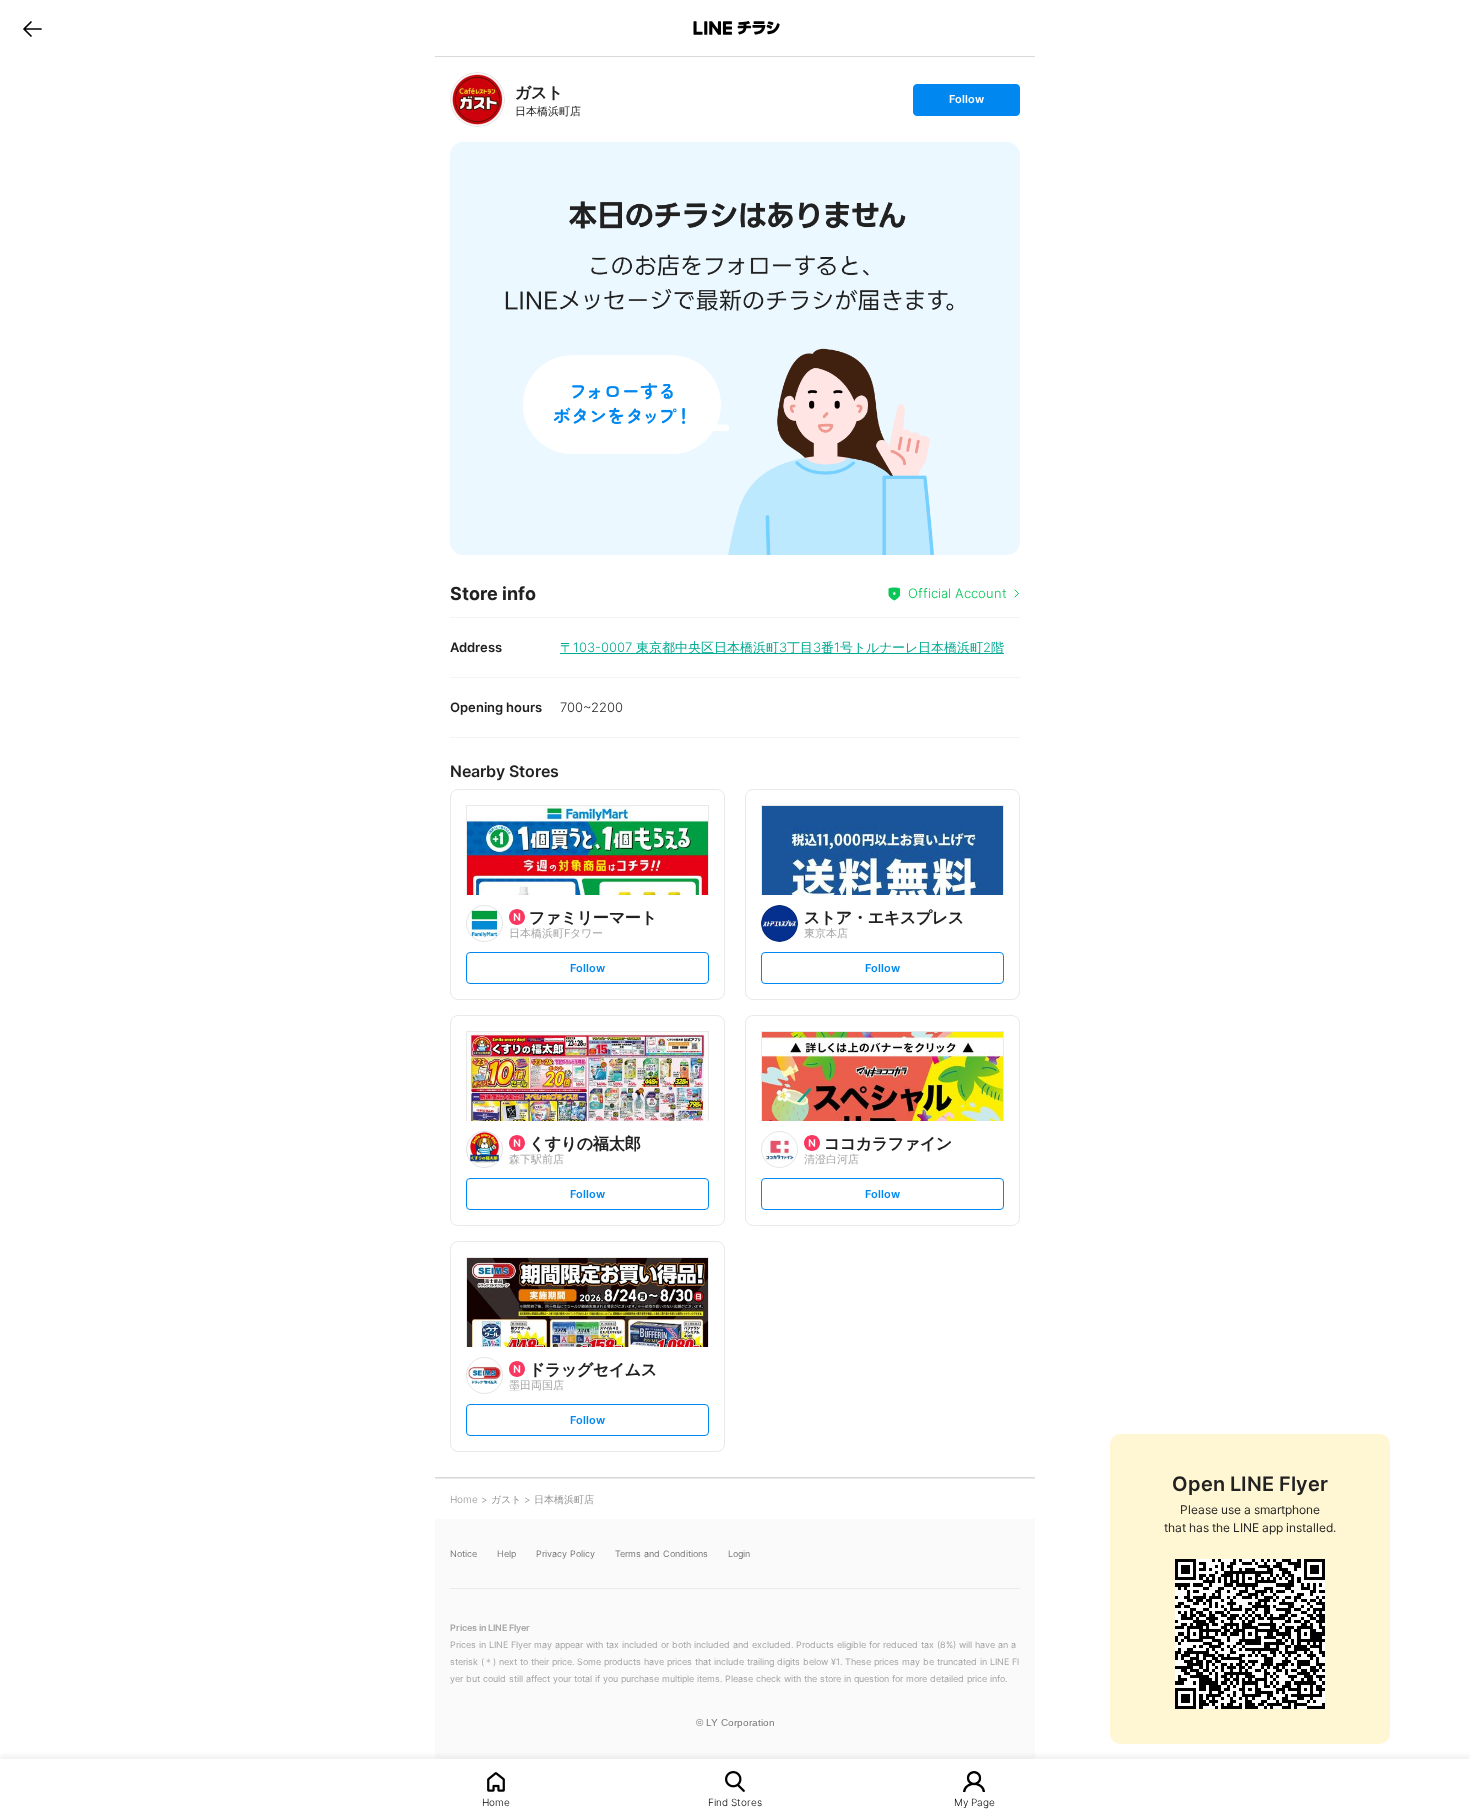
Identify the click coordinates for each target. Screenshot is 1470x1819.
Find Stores (735, 1801)
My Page (974, 1801)
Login (739, 1553)
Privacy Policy (565, 1553)
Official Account (957, 593)
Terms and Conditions (661, 1553)
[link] (477, 99)
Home (496, 1801)
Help (506, 1553)
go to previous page (32, 28)
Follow (966, 103)
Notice (463, 1553)
